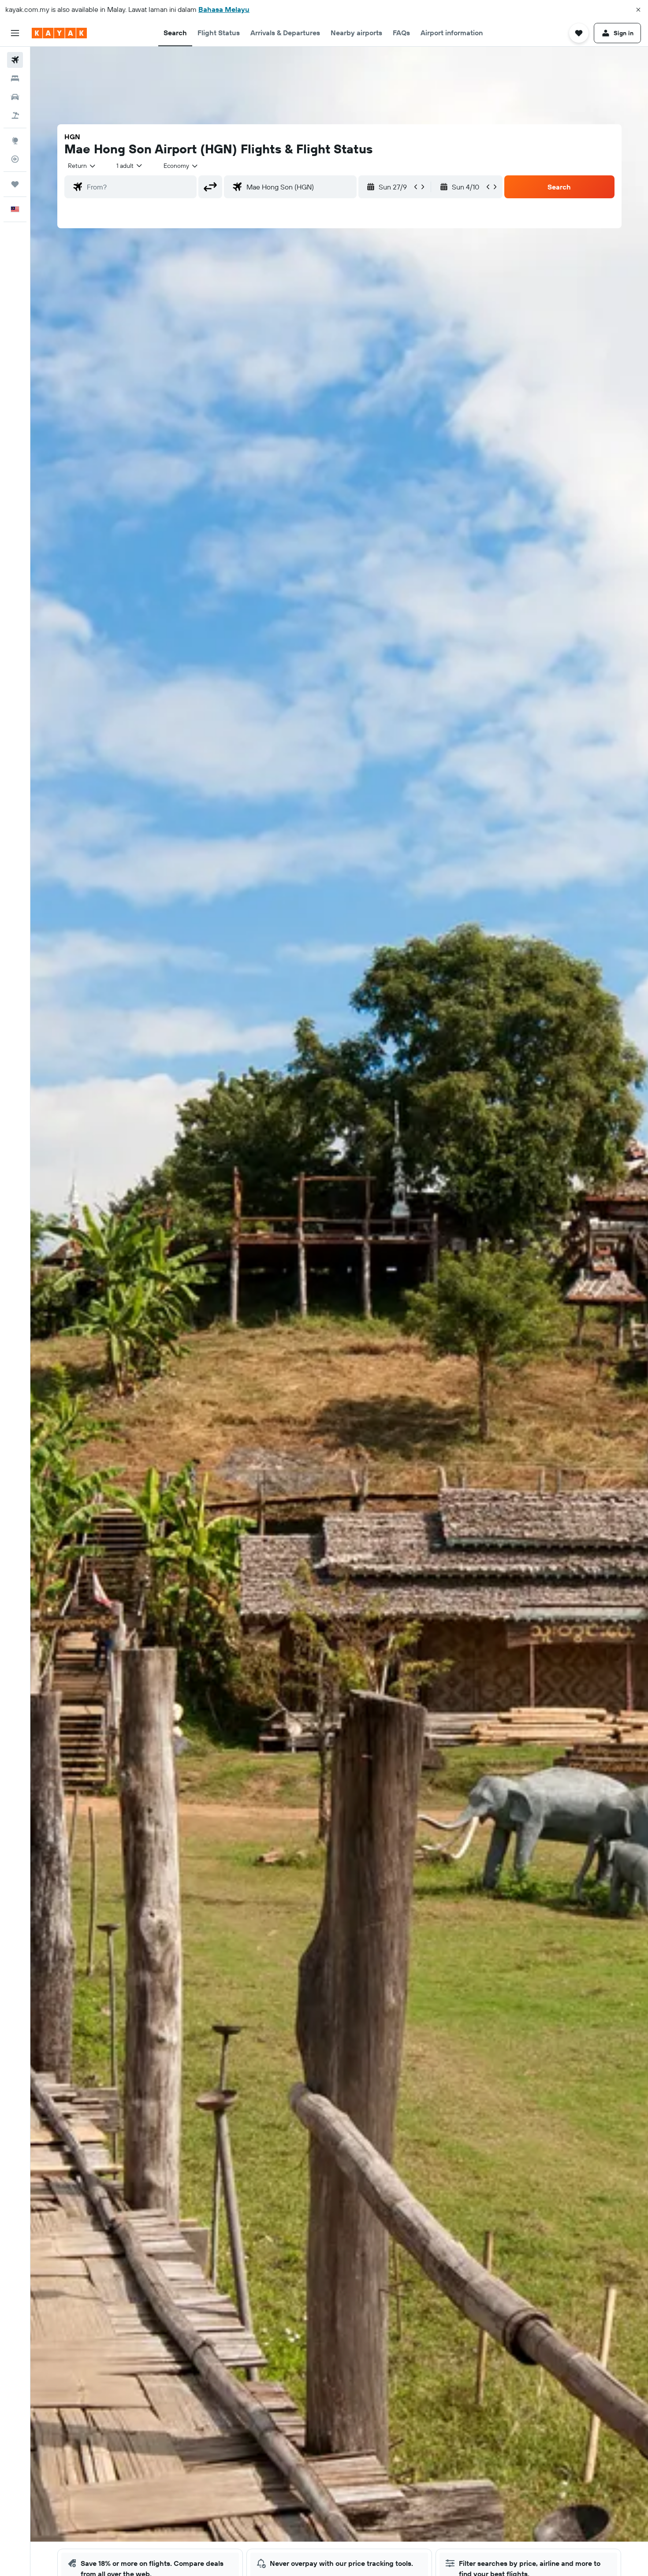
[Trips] (15, 184)
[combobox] (82, 166)
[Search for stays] (15, 78)
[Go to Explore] (15, 141)
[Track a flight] (15, 159)
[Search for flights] (15, 60)
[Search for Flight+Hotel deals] (15, 115)
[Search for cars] (15, 97)
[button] (638, 10)
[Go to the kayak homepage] (59, 33)
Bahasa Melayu (224, 9)
